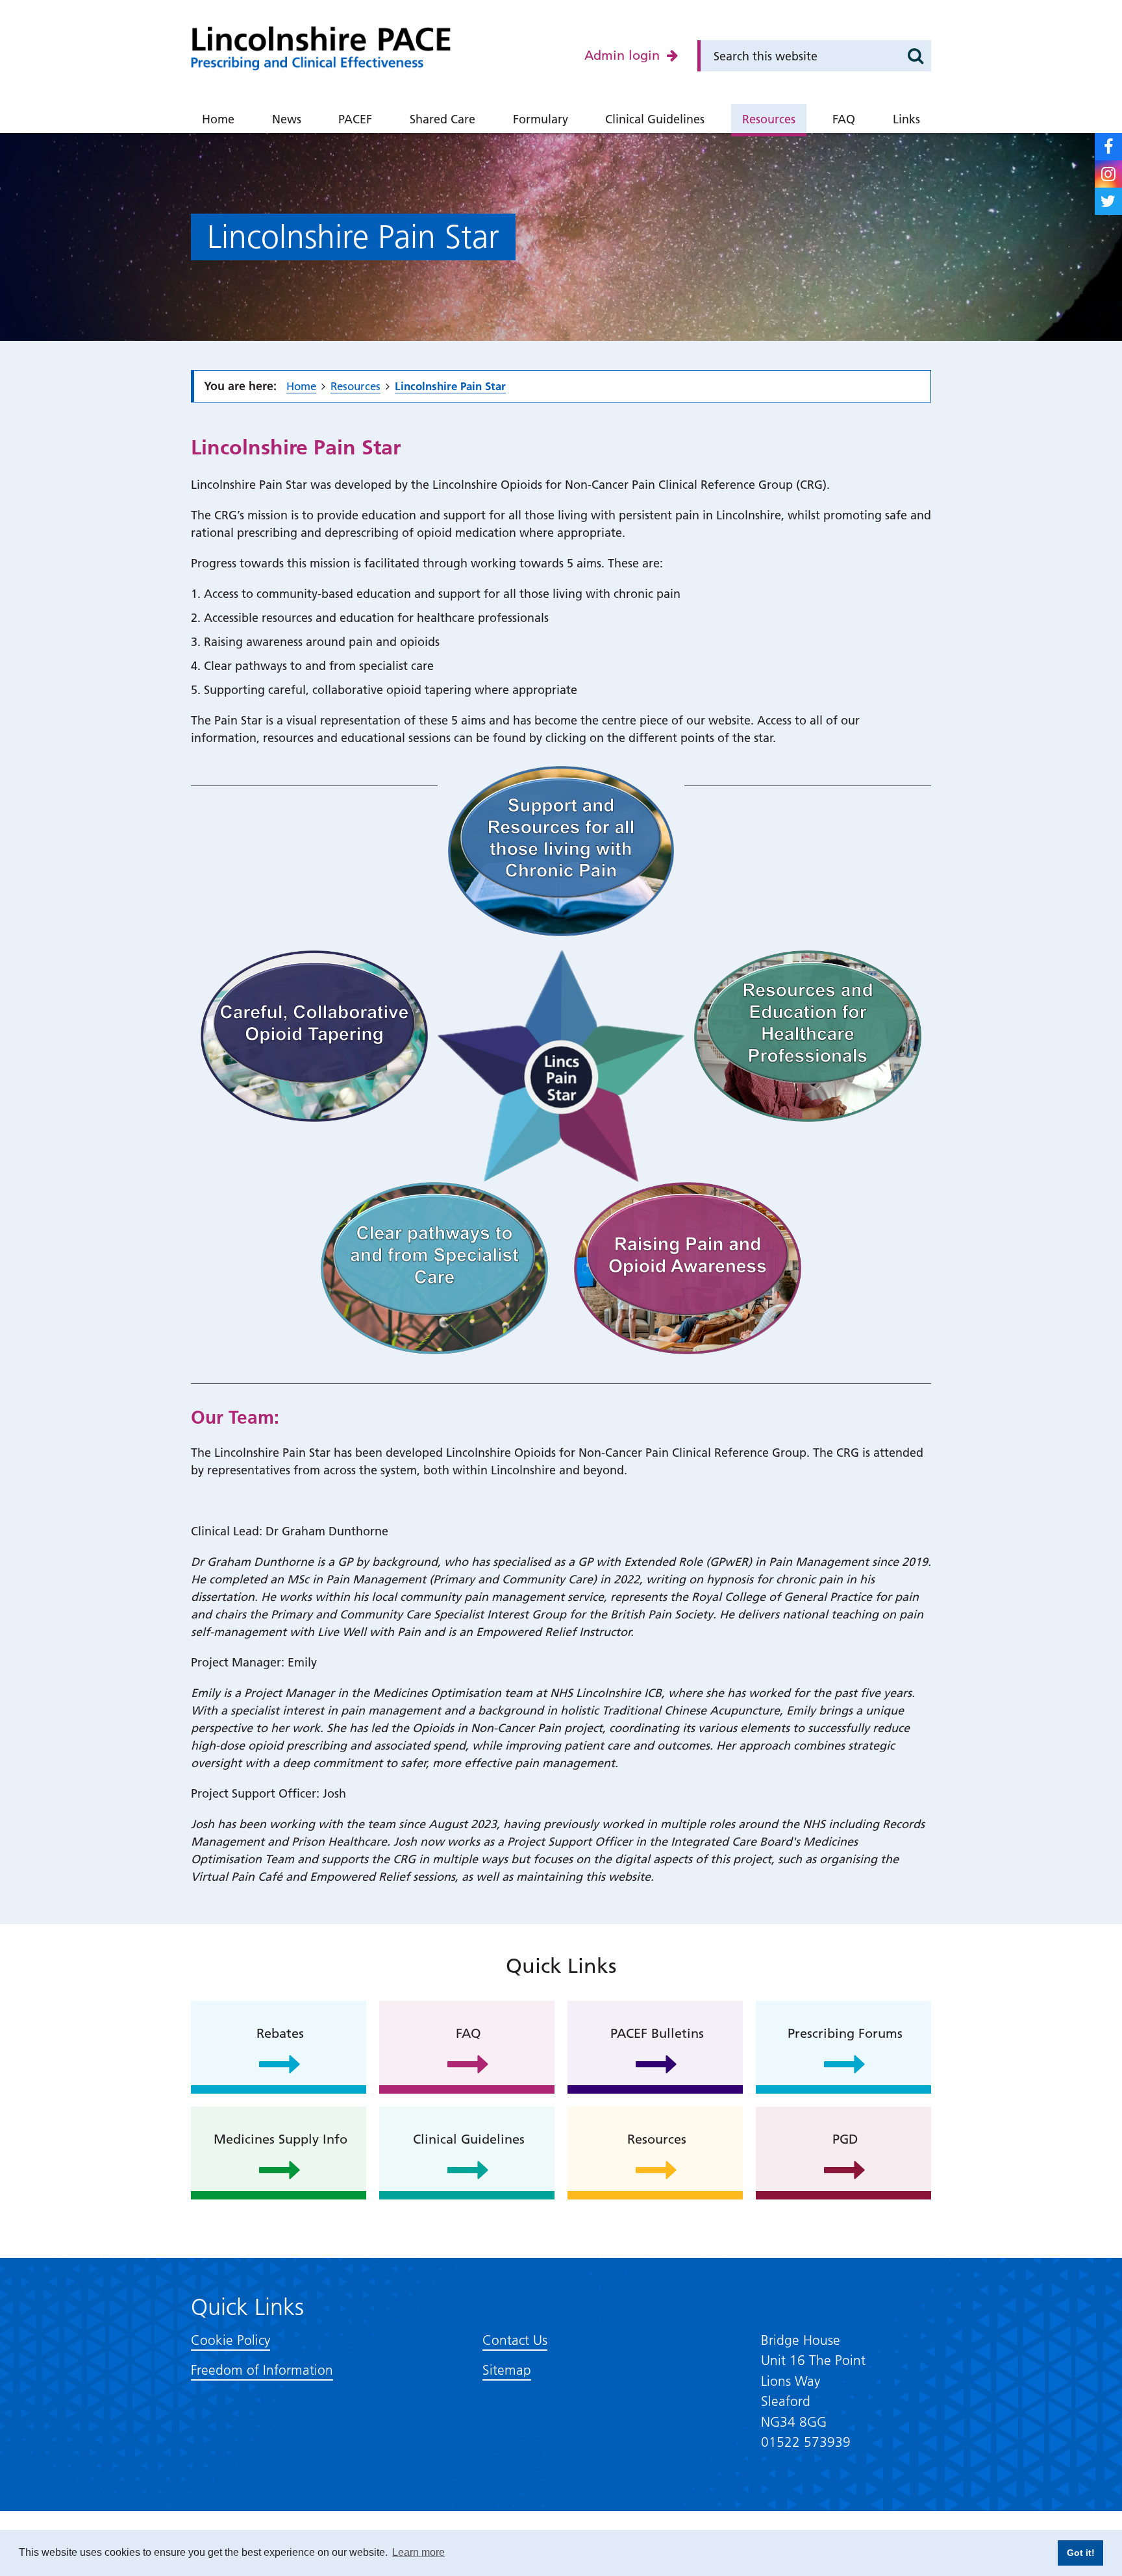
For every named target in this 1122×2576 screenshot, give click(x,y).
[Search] (916, 56)
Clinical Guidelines (655, 119)
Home (218, 119)
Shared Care (443, 119)
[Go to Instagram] (1108, 174)
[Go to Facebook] (1108, 147)
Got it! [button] (1081, 2553)
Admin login (624, 55)
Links (906, 119)
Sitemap (507, 2370)
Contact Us (515, 2340)
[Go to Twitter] (1108, 201)
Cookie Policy (231, 2340)
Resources (769, 119)
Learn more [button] (418, 2552)
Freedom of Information (262, 2370)
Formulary (541, 119)
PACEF (355, 119)
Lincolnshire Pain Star (450, 386)
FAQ (844, 119)
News (287, 119)
